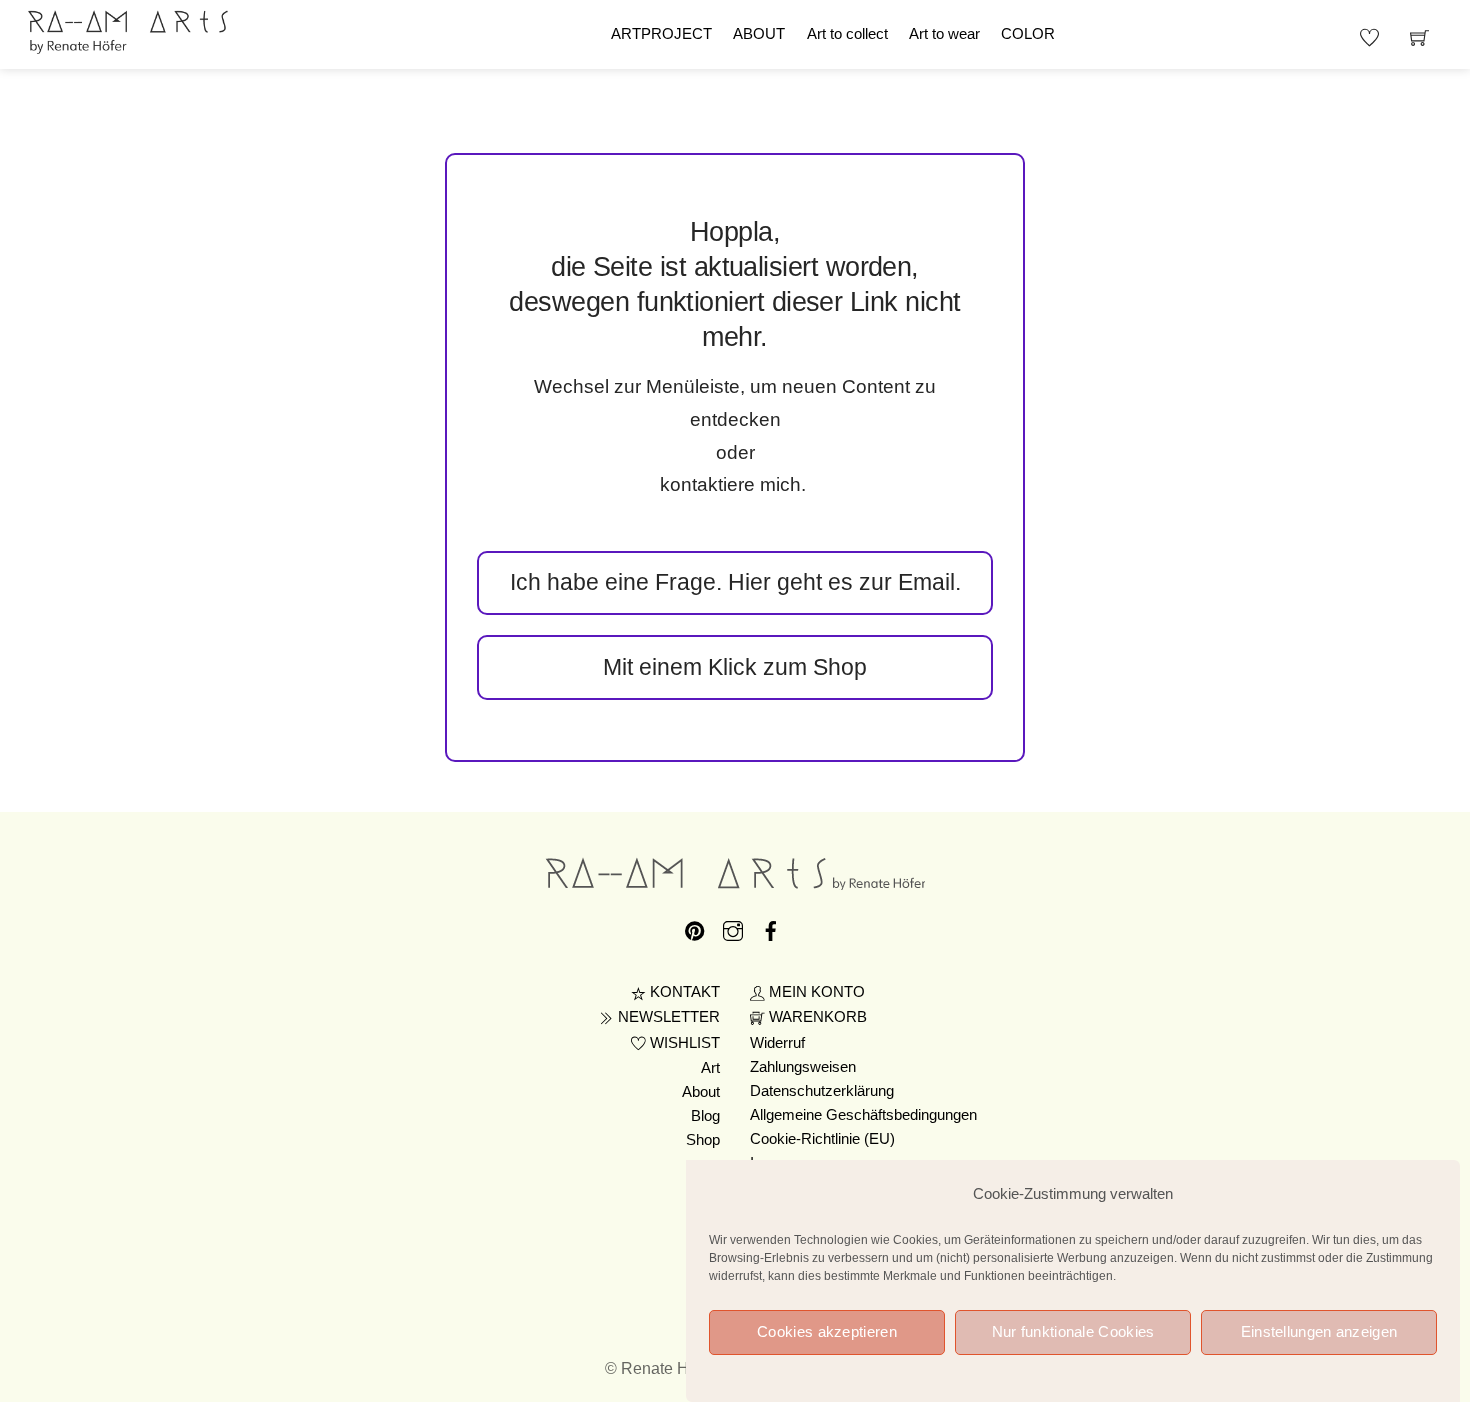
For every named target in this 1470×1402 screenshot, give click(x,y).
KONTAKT (683, 992)
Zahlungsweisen (803, 1067)
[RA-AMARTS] (128, 29)
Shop (703, 1140)
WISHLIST (683, 1043)
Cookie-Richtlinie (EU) (822, 1139)
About (701, 1092)
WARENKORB (816, 1017)
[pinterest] (695, 928)
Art (710, 1068)
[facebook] (771, 928)
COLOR (1028, 33)
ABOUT (759, 33)
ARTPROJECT (661, 33)
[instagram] (733, 928)
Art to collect (847, 33)
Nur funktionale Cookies (1073, 1331)
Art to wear (944, 33)
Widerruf (777, 1043)
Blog (705, 1116)
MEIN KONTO (815, 992)
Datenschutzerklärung (822, 1091)
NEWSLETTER (667, 1017)
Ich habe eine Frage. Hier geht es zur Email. (735, 582)
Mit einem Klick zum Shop (735, 667)
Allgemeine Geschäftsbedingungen (863, 1115)
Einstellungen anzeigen (1319, 1331)
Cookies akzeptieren (827, 1331)
